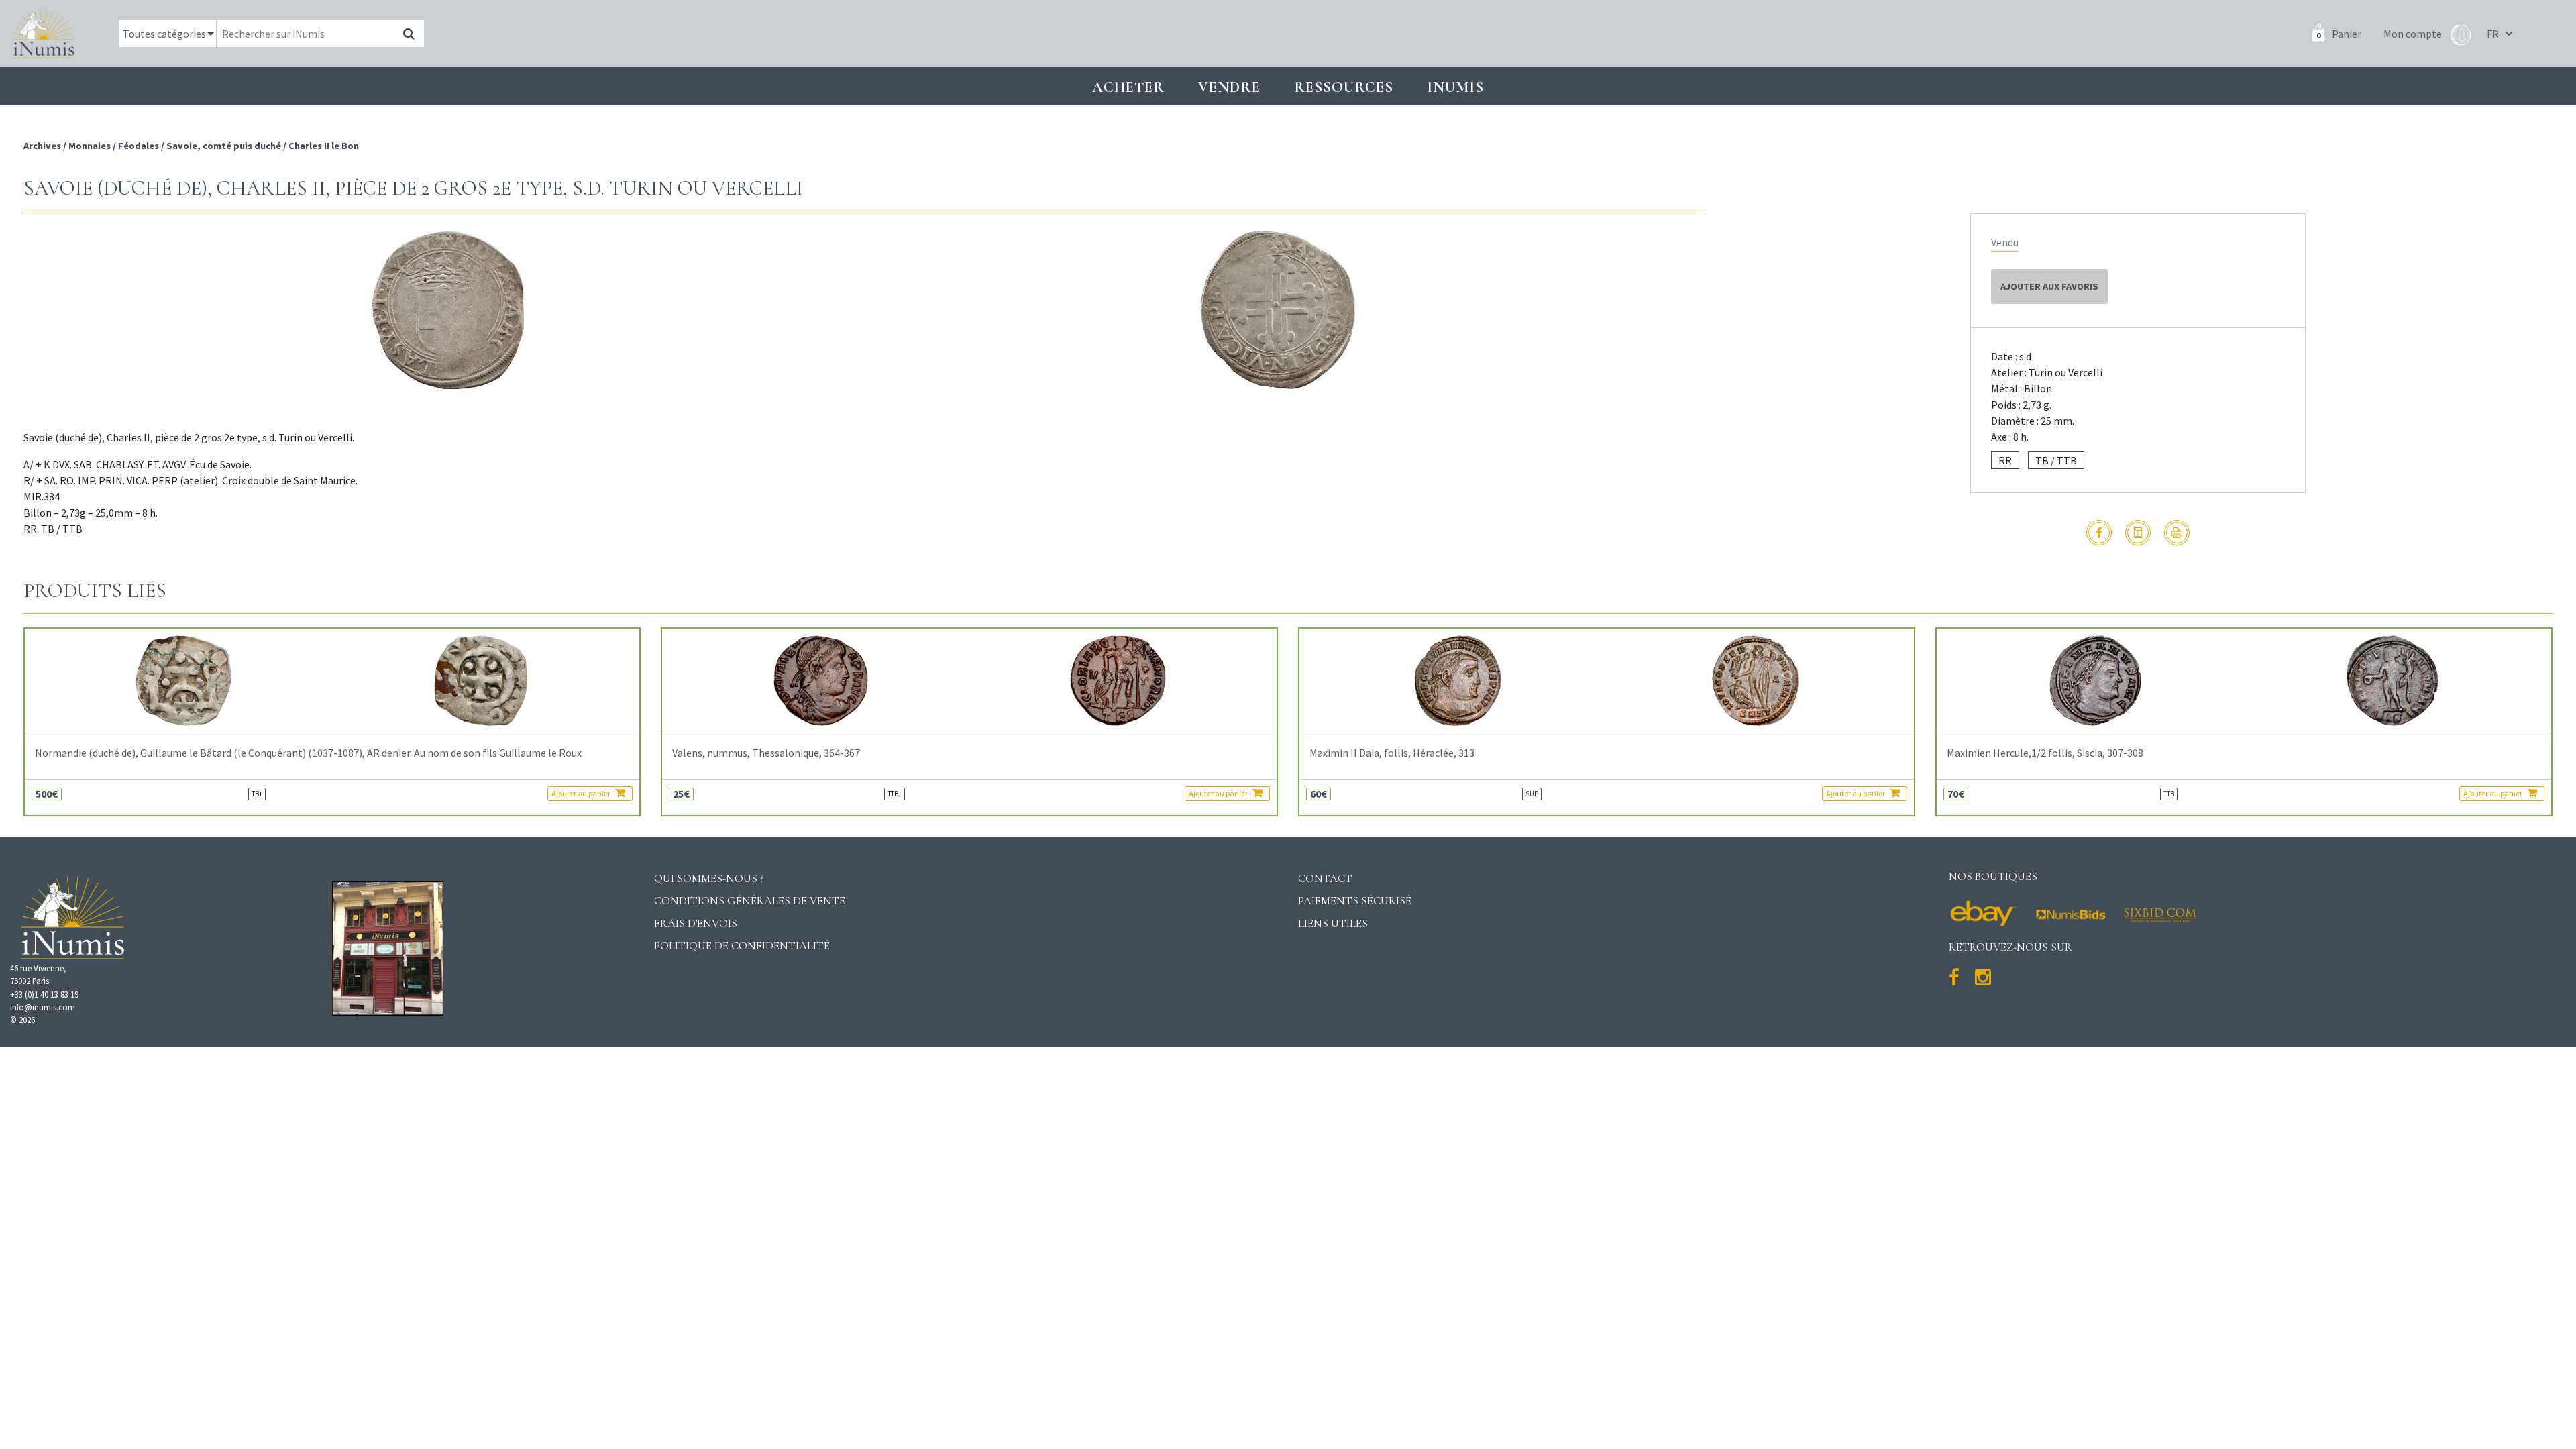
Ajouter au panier (582, 793)
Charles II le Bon (324, 146)
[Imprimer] (2177, 533)
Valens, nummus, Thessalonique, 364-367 (766, 753)
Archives (43, 146)
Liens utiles (1333, 923)
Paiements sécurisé (1355, 901)
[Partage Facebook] (2099, 533)
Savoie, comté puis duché (224, 146)
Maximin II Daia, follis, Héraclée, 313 (1392, 753)
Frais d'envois (696, 923)
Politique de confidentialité (742, 946)
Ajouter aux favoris (2049, 286)
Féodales (139, 146)
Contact (1325, 878)
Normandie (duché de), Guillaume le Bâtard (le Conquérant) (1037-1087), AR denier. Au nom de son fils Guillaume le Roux (308, 753)
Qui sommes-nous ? (709, 878)
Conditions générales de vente (750, 901)
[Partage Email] (2138, 533)
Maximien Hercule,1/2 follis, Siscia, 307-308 (2045, 753)
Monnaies (90, 146)
